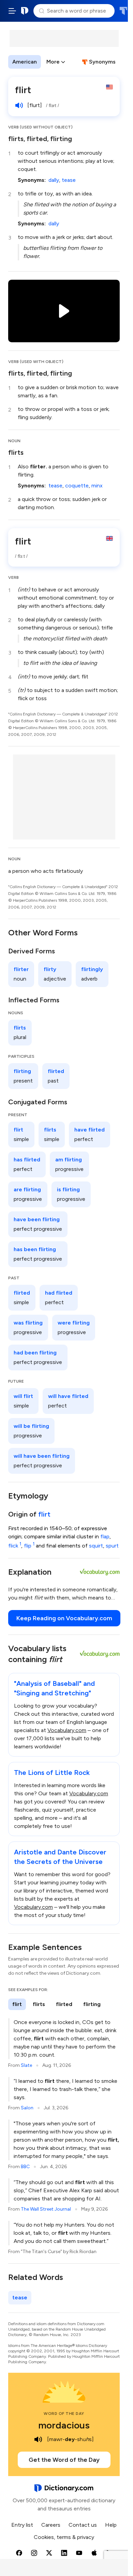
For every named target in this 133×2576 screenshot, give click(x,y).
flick (15, 1546)
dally (54, 180)
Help (111, 2525)
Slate (26, 2065)
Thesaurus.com (123, 11)
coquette (77, 486)
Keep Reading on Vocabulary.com (64, 1618)
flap (105, 1536)
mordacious (64, 2425)
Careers (51, 2525)
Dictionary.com (25, 11)
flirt (44, 1514)
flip (29, 1546)
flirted (37, 139)
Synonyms (102, 62)
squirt (96, 1546)
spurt (112, 1546)
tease (69, 180)
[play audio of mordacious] (38, 2439)
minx (97, 486)
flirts (16, 139)
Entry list (22, 2525)
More (53, 62)
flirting (61, 139)
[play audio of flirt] (19, 105)
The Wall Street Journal (46, 2209)
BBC (25, 2167)
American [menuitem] (25, 62)
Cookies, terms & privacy (64, 2537)
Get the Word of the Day (64, 2460)
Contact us (83, 2525)
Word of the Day (64, 2414)
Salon (27, 2108)
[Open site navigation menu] (12, 11)
